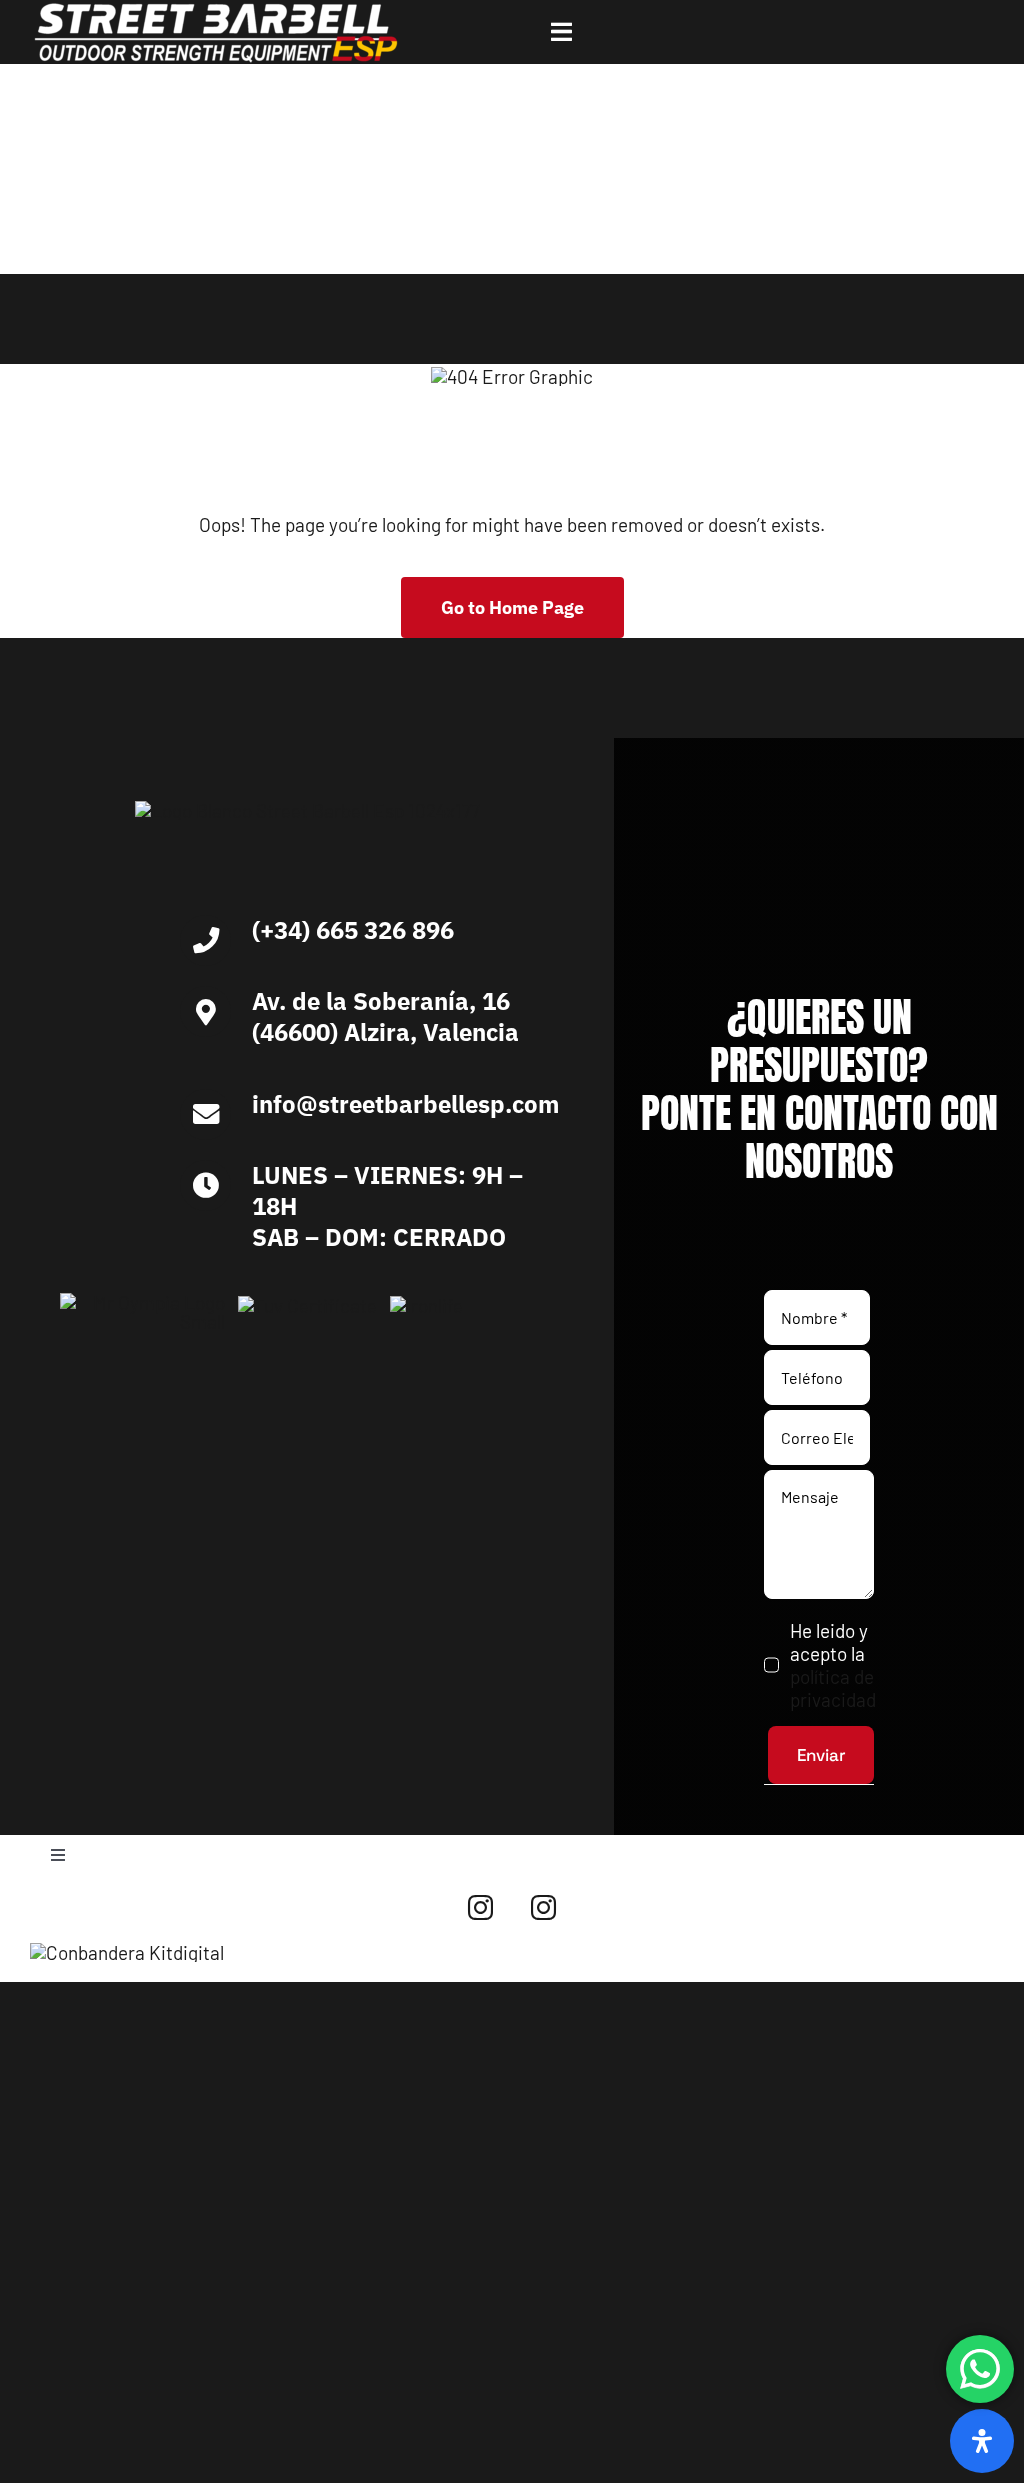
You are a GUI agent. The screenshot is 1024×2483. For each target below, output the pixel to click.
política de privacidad (833, 1688)
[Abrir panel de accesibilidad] (982, 2441)
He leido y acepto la (832, 1665)
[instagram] (480, 1907)
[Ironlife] (426, 1305)
